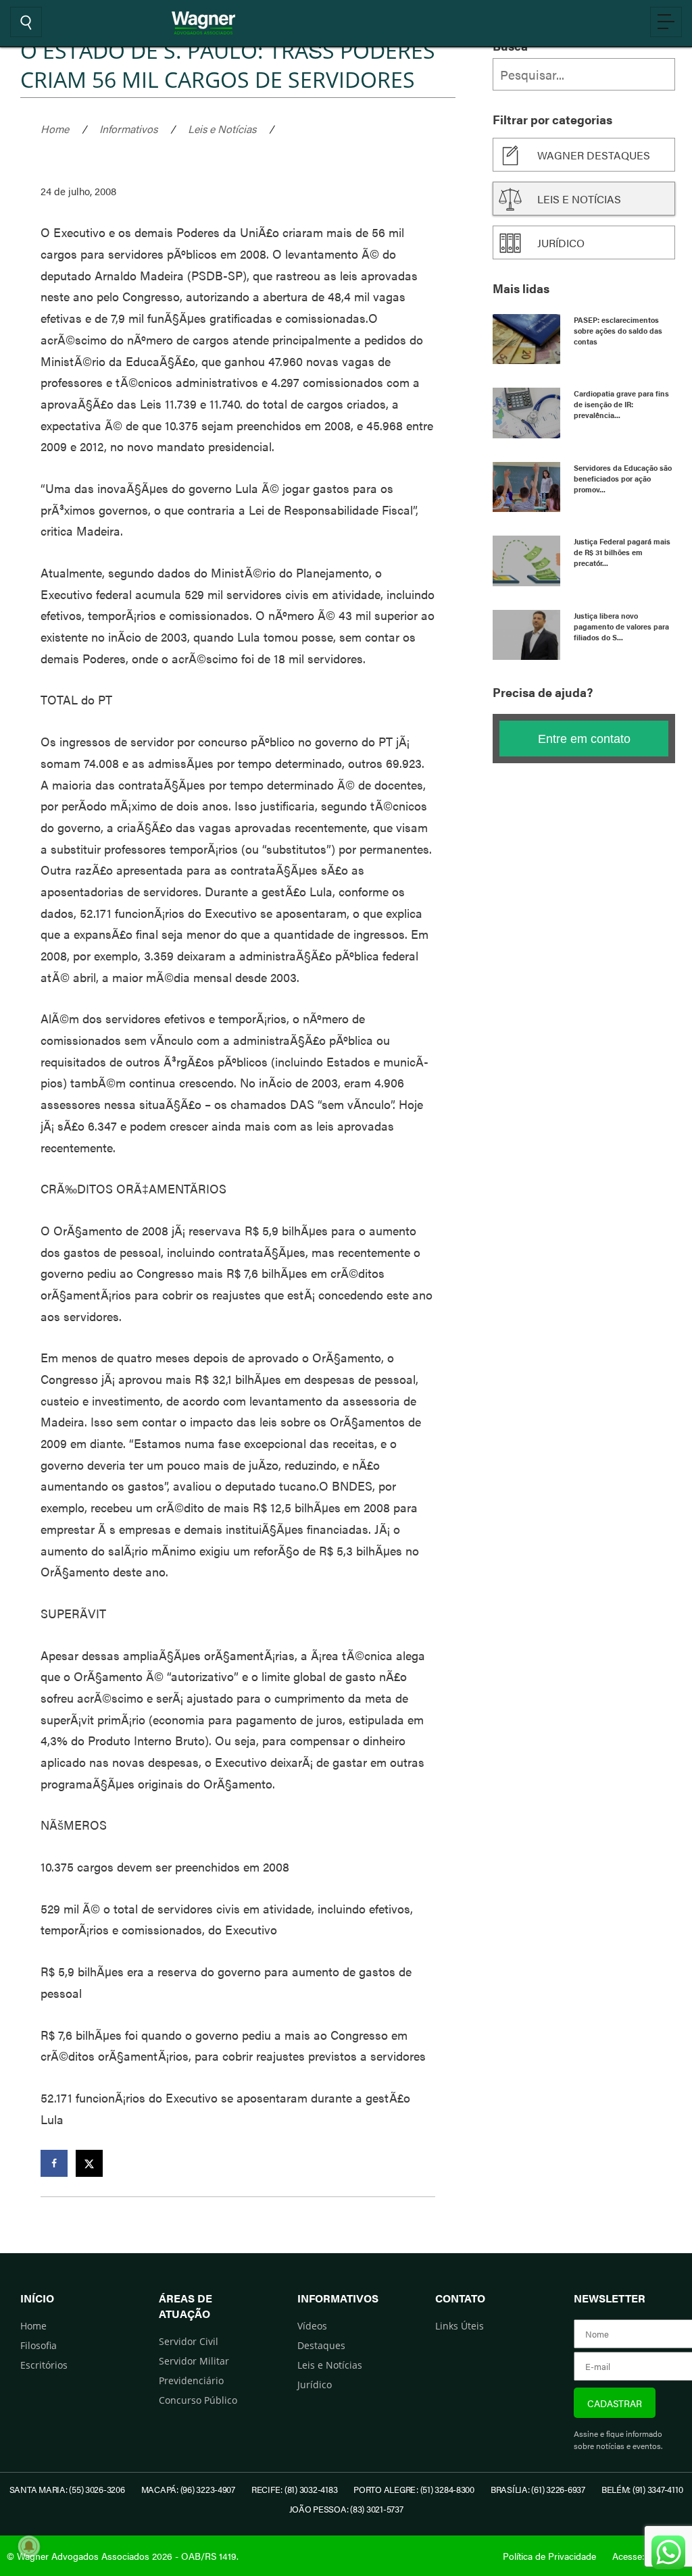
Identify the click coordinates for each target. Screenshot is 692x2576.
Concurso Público (198, 2400)
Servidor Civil (189, 2341)
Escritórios (44, 2365)
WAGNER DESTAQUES (594, 155)
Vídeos (312, 2326)
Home (55, 129)
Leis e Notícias (222, 129)
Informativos (128, 129)
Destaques (321, 2345)
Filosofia (39, 2345)
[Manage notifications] (29, 2546)
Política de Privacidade (549, 2556)
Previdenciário (191, 2380)
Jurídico (561, 243)
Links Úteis (460, 2326)
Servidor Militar (194, 2361)
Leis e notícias (579, 199)
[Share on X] (89, 2163)
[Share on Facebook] (54, 2163)
